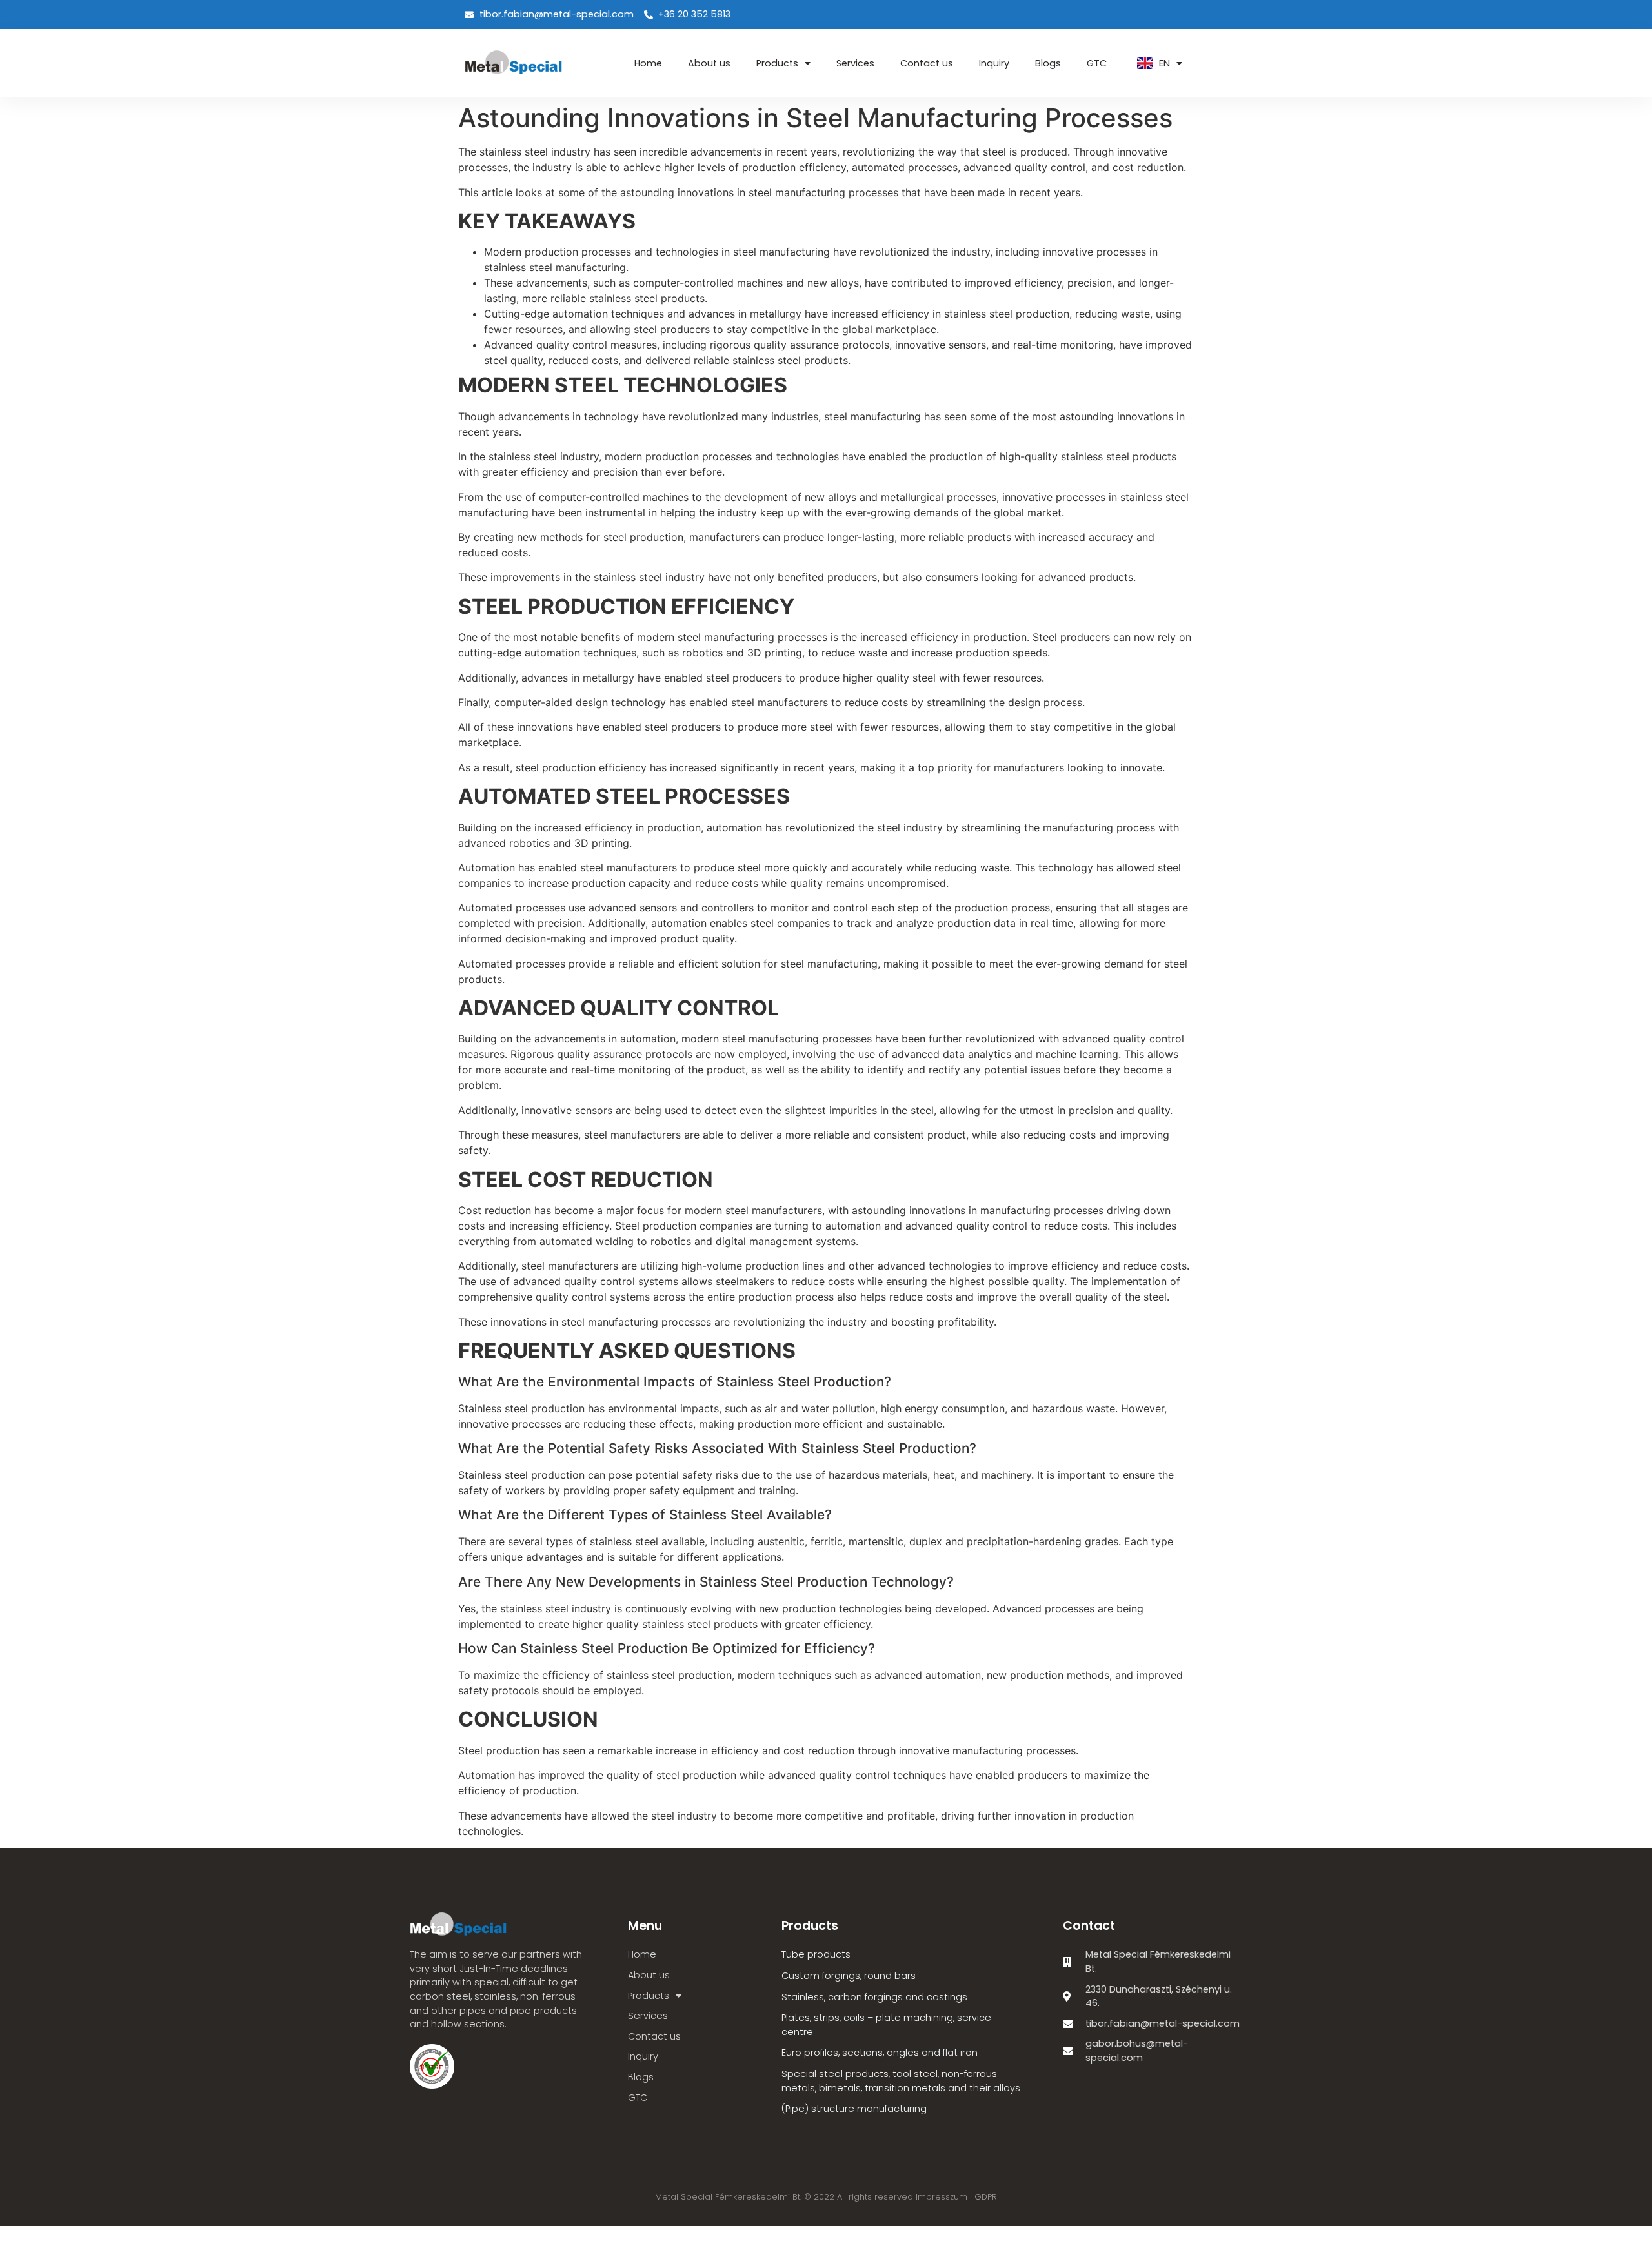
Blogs (1048, 63)
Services (855, 63)
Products (777, 63)
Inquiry (994, 63)
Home (648, 63)
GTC (1097, 63)
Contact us (927, 63)
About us (709, 63)
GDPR (986, 2197)
